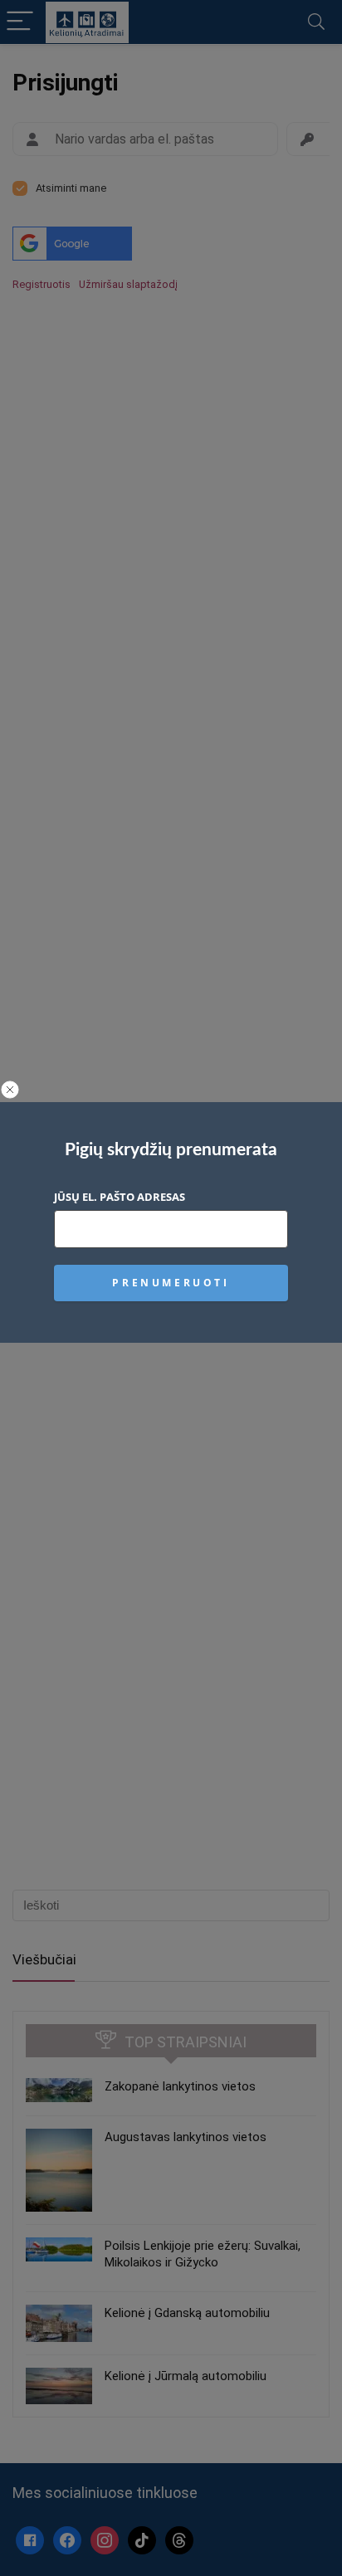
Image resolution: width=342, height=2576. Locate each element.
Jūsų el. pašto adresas (120, 1197)
